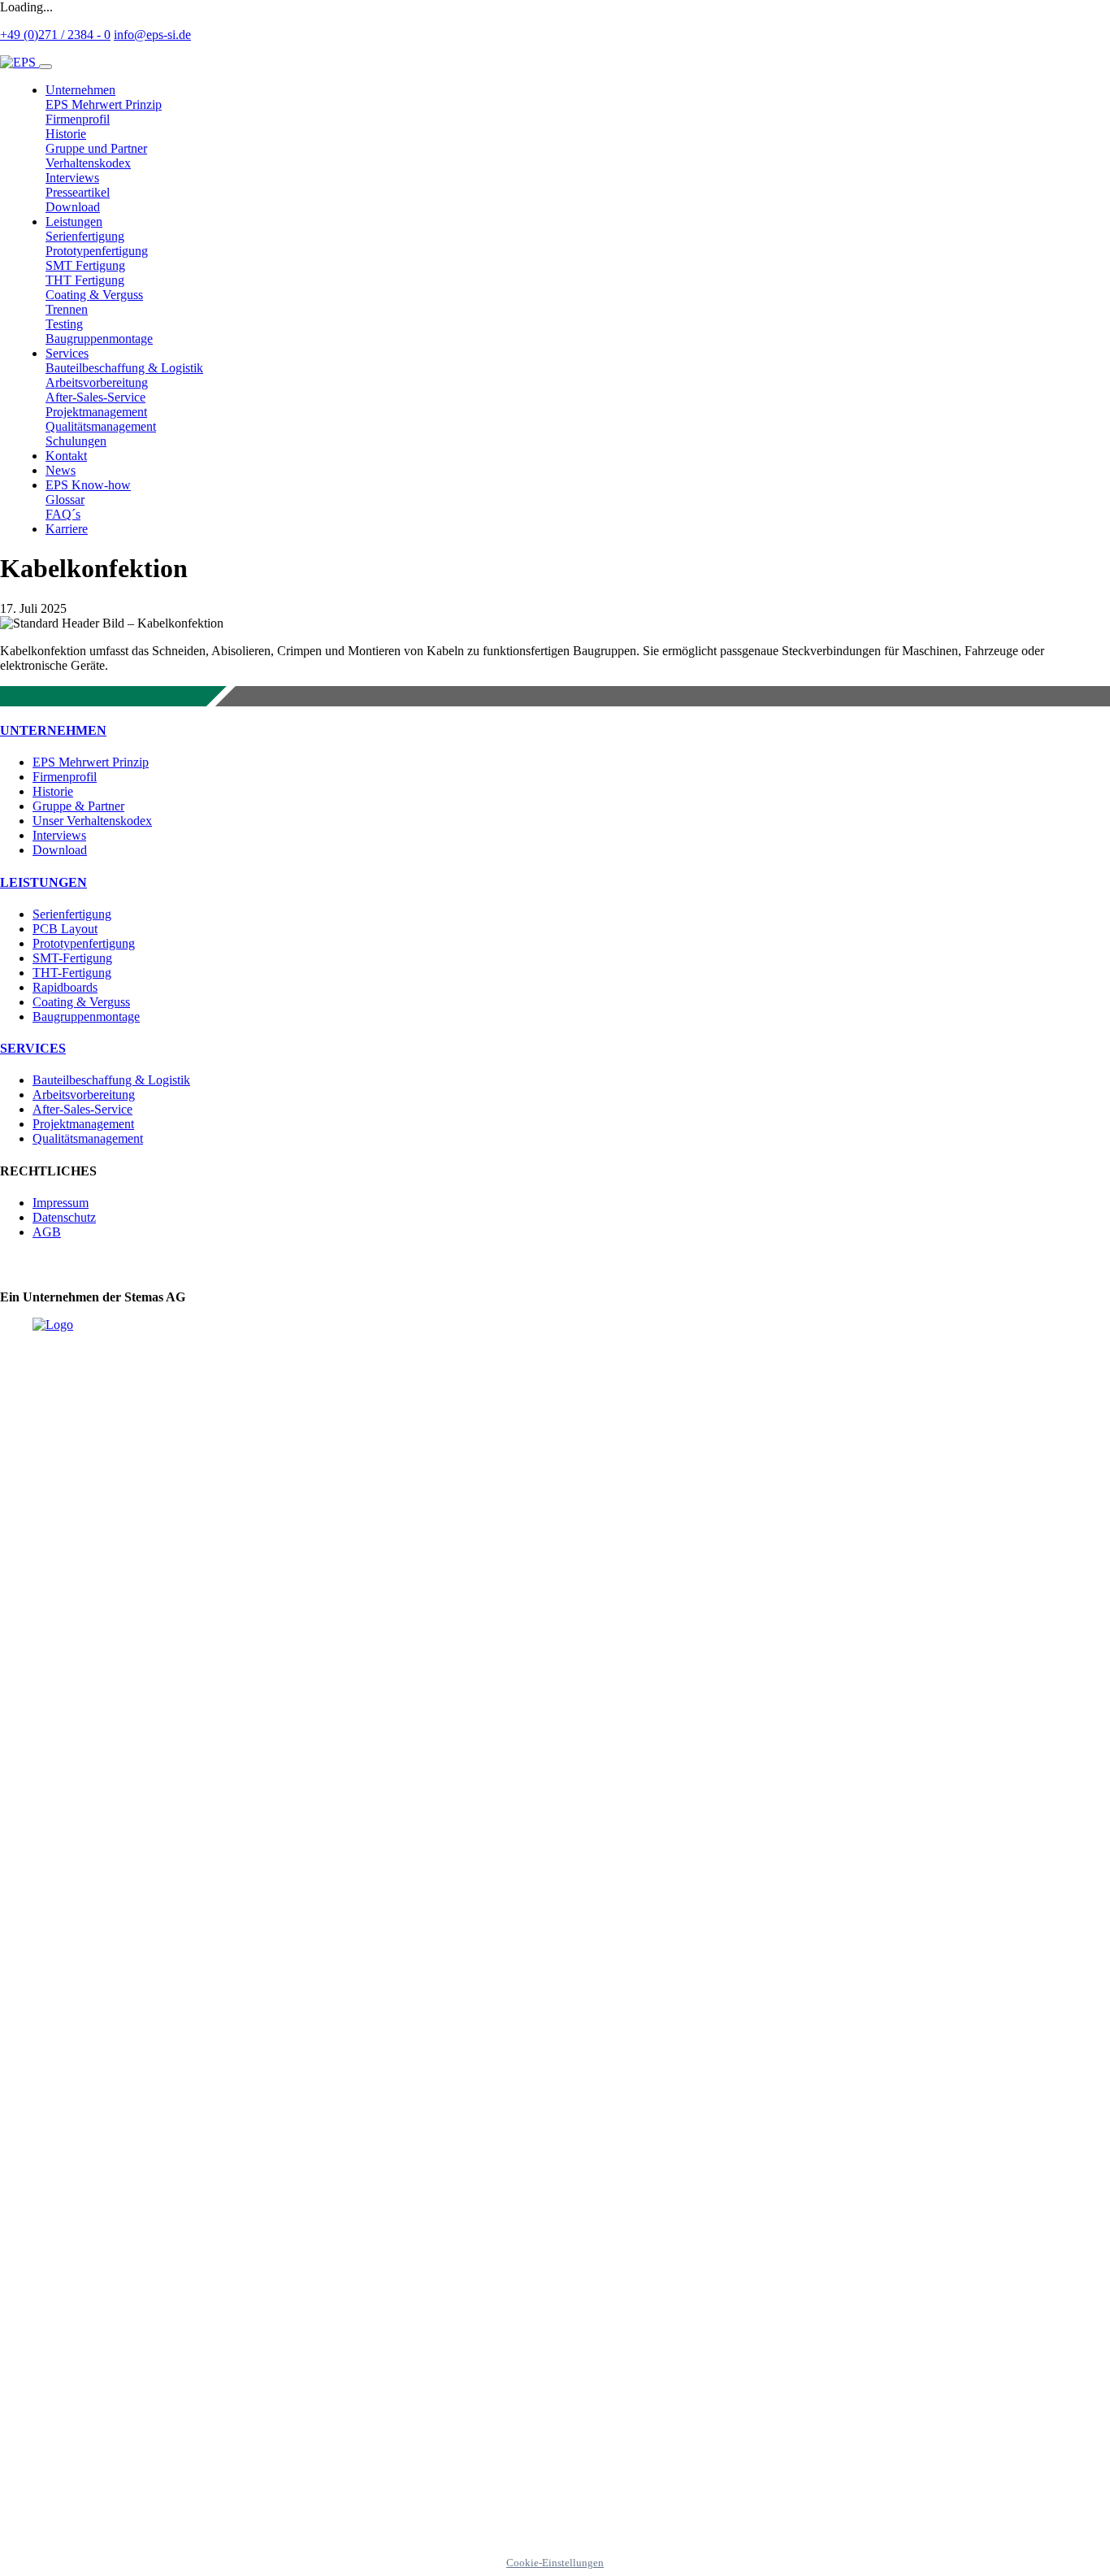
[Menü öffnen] (46, 67)
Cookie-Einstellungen (555, 2563)
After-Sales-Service (82, 1109)
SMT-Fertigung (72, 958)
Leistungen (43, 882)
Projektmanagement (83, 1124)
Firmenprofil (65, 777)
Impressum (61, 1203)
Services (33, 1048)
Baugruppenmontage (86, 1016)
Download (60, 850)
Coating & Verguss (81, 1002)
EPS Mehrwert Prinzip (91, 762)
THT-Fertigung (72, 973)
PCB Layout (65, 929)
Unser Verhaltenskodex (92, 821)
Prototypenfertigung (84, 943)
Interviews (59, 835)
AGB (47, 1232)
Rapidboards (65, 987)
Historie (53, 791)
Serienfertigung (72, 914)
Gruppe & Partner (78, 806)
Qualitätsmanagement (88, 1138)
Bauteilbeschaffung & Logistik (111, 1080)
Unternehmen (53, 730)
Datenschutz (64, 1217)
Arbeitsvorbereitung (84, 1095)
